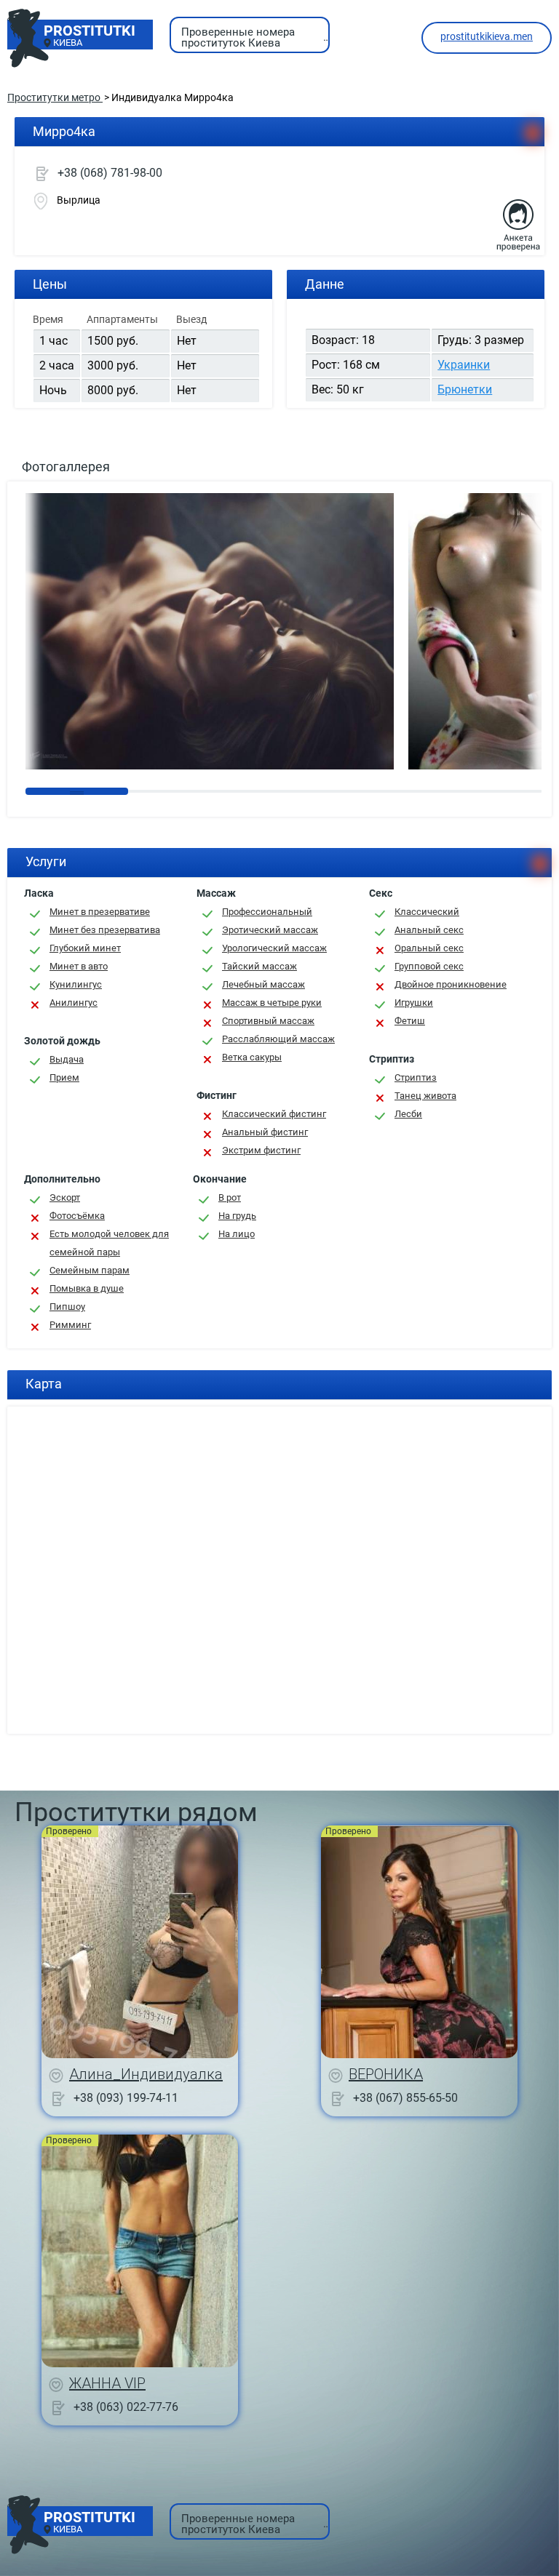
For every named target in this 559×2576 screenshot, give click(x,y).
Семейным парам (90, 1270)
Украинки (464, 365)
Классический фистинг (274, 1114)
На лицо (237, 1234)
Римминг (70, 1325)
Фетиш (410, 1021)
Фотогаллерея (66, 467)
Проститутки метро (55, 97)
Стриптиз (416, 1077)
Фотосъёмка (77, 1216)
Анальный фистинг (265, 1132)
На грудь (237, 1216)
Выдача (67, 1059)
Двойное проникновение (451, 984)
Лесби (408, 1114)
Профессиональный (267, 912)
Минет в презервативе (100, 912)
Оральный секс (429, 948)
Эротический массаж (270, 930)
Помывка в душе (87, 1288)
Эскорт (65, 1197)
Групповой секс (429, 966)
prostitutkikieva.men (487, 36)
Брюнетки (465, 389)
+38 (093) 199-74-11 (126, 2097)
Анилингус (74, 1003)
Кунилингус (76, 984)
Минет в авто (79, 966)
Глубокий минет (85, 948)
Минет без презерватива (105, 930)
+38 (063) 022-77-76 (126, 2406)
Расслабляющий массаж (278, 1039)
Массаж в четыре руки (272, 1003)
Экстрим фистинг (261, 1150)
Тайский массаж (259, 966)
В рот (230, 1197)
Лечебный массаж (263, 984)
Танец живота (425, 1096)
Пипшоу (67, 1307)
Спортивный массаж (268, 1021)
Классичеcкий (427, 912)
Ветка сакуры (252, 1057)
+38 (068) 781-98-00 (110, 173)
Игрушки (414, 1003)
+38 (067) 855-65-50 (405, 2097)
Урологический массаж (274, 948)
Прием (64, 1077)
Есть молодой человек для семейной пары (109, 1243)
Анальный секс (429, 930)
